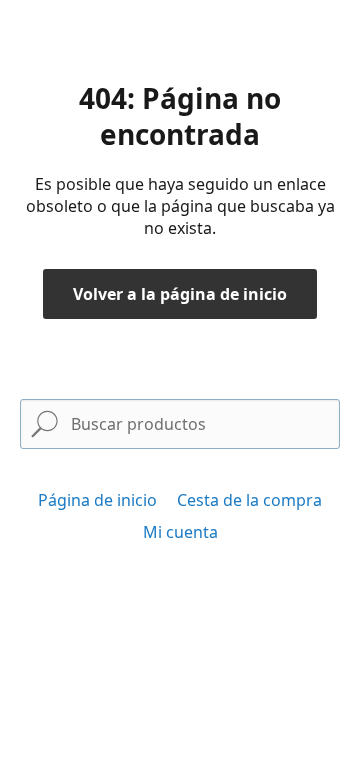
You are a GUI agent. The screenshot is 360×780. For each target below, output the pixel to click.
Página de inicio (97, 500)
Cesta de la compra (249, 500)
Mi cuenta (180, 532)
